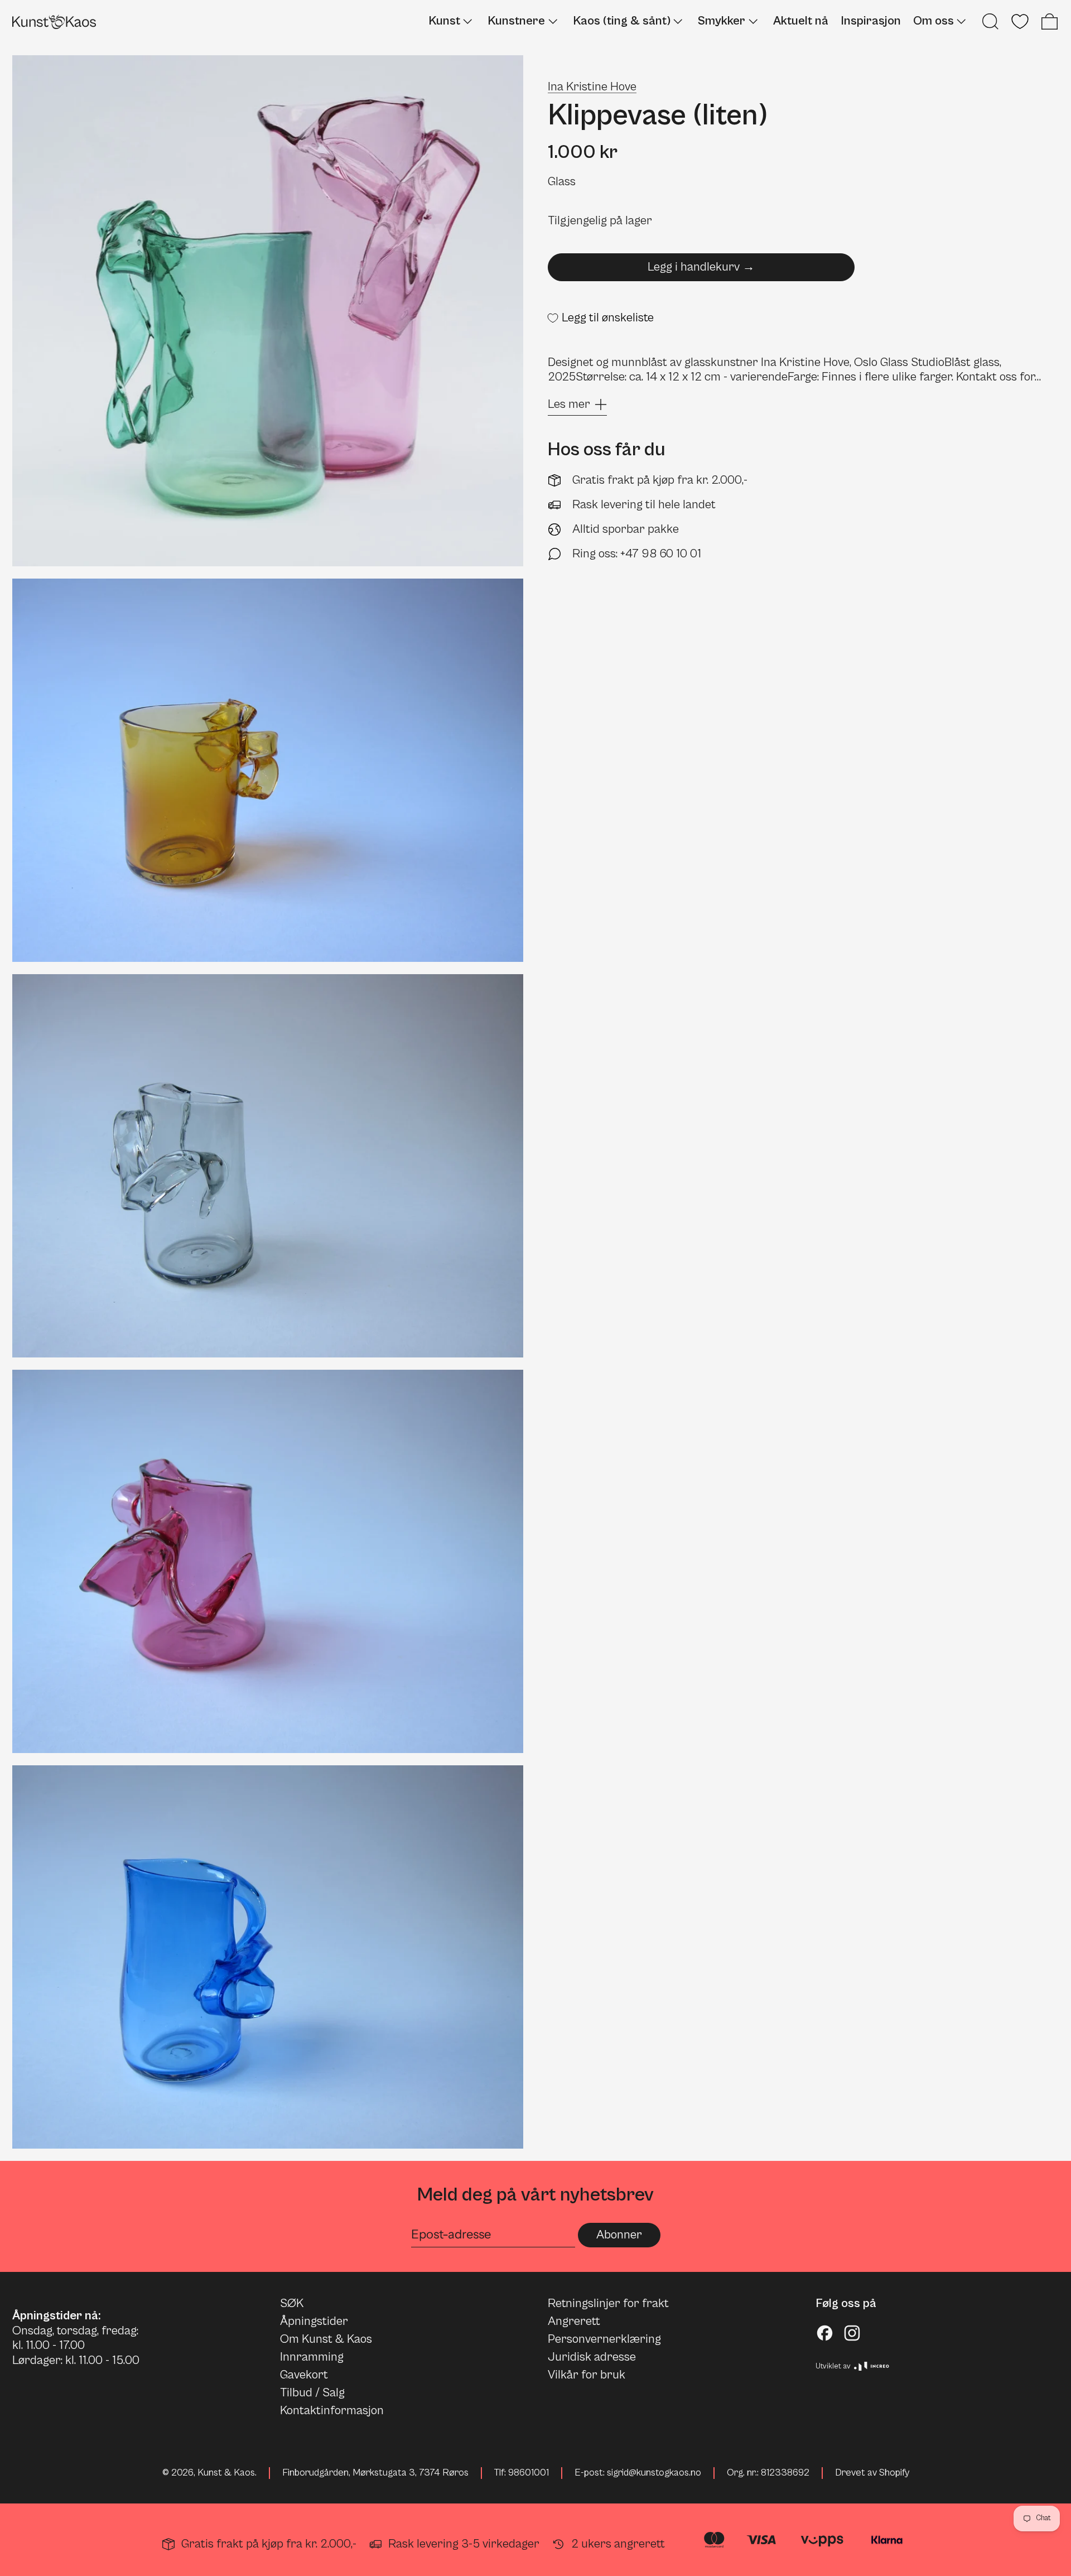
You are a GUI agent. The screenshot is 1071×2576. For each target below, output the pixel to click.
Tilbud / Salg (312, 2393)
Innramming (312, 2357)
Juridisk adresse (592, 2357)
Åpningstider (314, 2321)
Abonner (619, 2235)
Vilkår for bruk (587, 2375)
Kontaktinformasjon (332, 2411)
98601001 (529, 2473)
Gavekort (304, 2375)
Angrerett (574, 2321)
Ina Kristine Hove (592, 87)
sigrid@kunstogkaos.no (654, 2473)
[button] (990, 21)
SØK (292, 2303)
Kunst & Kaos (226, 2473)
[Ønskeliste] (1020, 21)
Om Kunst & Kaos (326, 2339)
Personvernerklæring (604, 2339)
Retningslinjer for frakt (608, 2303)
